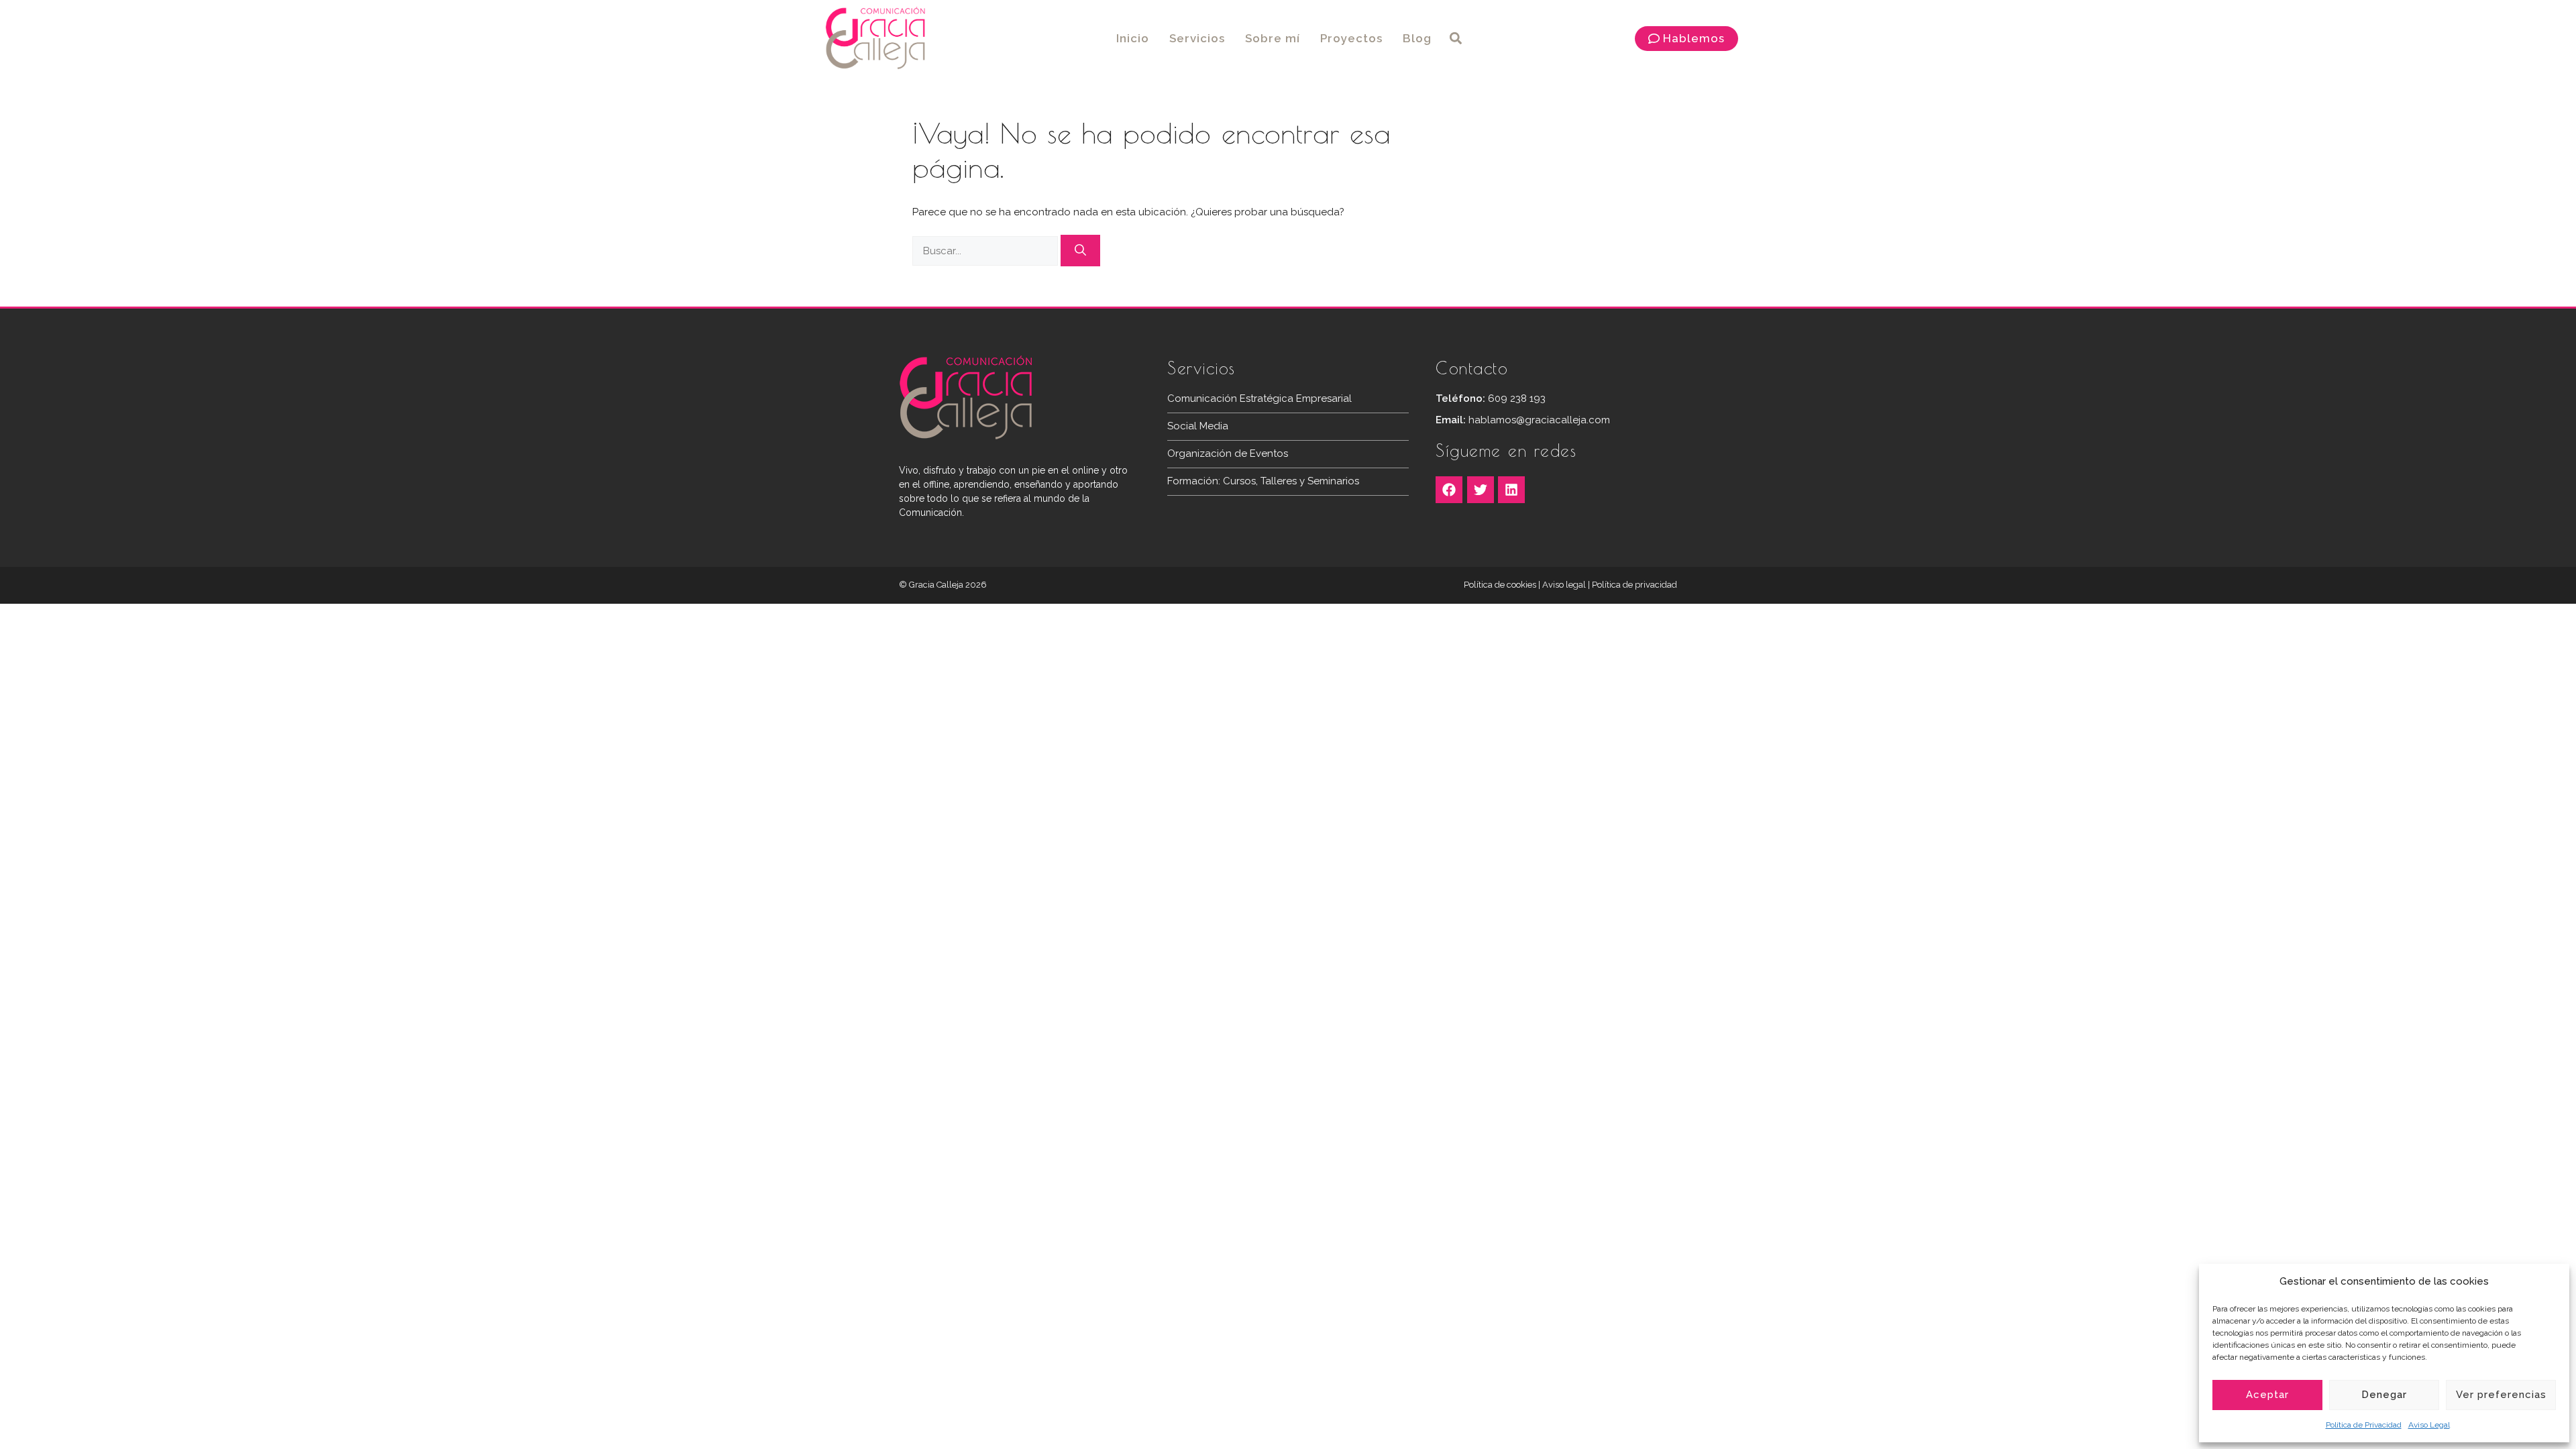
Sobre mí (1273, 38)
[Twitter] (1481, 490)
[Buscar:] (986, 251)
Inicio (1133, 38)
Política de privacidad (1634, 585)
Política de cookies (1500, 585)
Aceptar (2267, 1395)
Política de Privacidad (2364, 1425)
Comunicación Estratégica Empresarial (1259, 398)
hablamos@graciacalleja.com (1539, 420)
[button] (1456, 39)
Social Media (1198, 426)
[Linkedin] (1511, 490)
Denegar (2384, 1395)
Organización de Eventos (1228, 453)
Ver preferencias (2501, 1395)
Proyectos (1351, 38)
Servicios (1197, 38)
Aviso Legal (2429, 1425)
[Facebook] (1449, 490)
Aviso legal (1564, 585)
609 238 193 (1517, 398)
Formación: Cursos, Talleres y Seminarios (1263, 481)
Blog (1417, 38)
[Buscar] (1080, 251)
